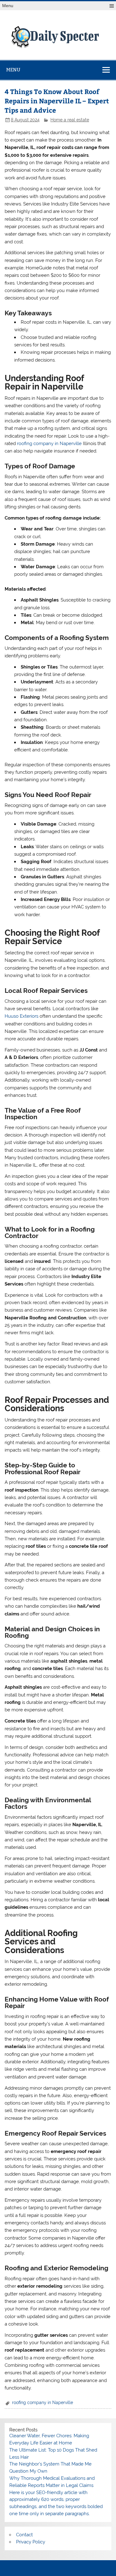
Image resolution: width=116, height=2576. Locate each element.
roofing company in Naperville (49, 444)
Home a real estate (70, 120)
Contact (24, 2535)
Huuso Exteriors (21, 1016)
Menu (8, 6)
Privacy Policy (31, 2542)
